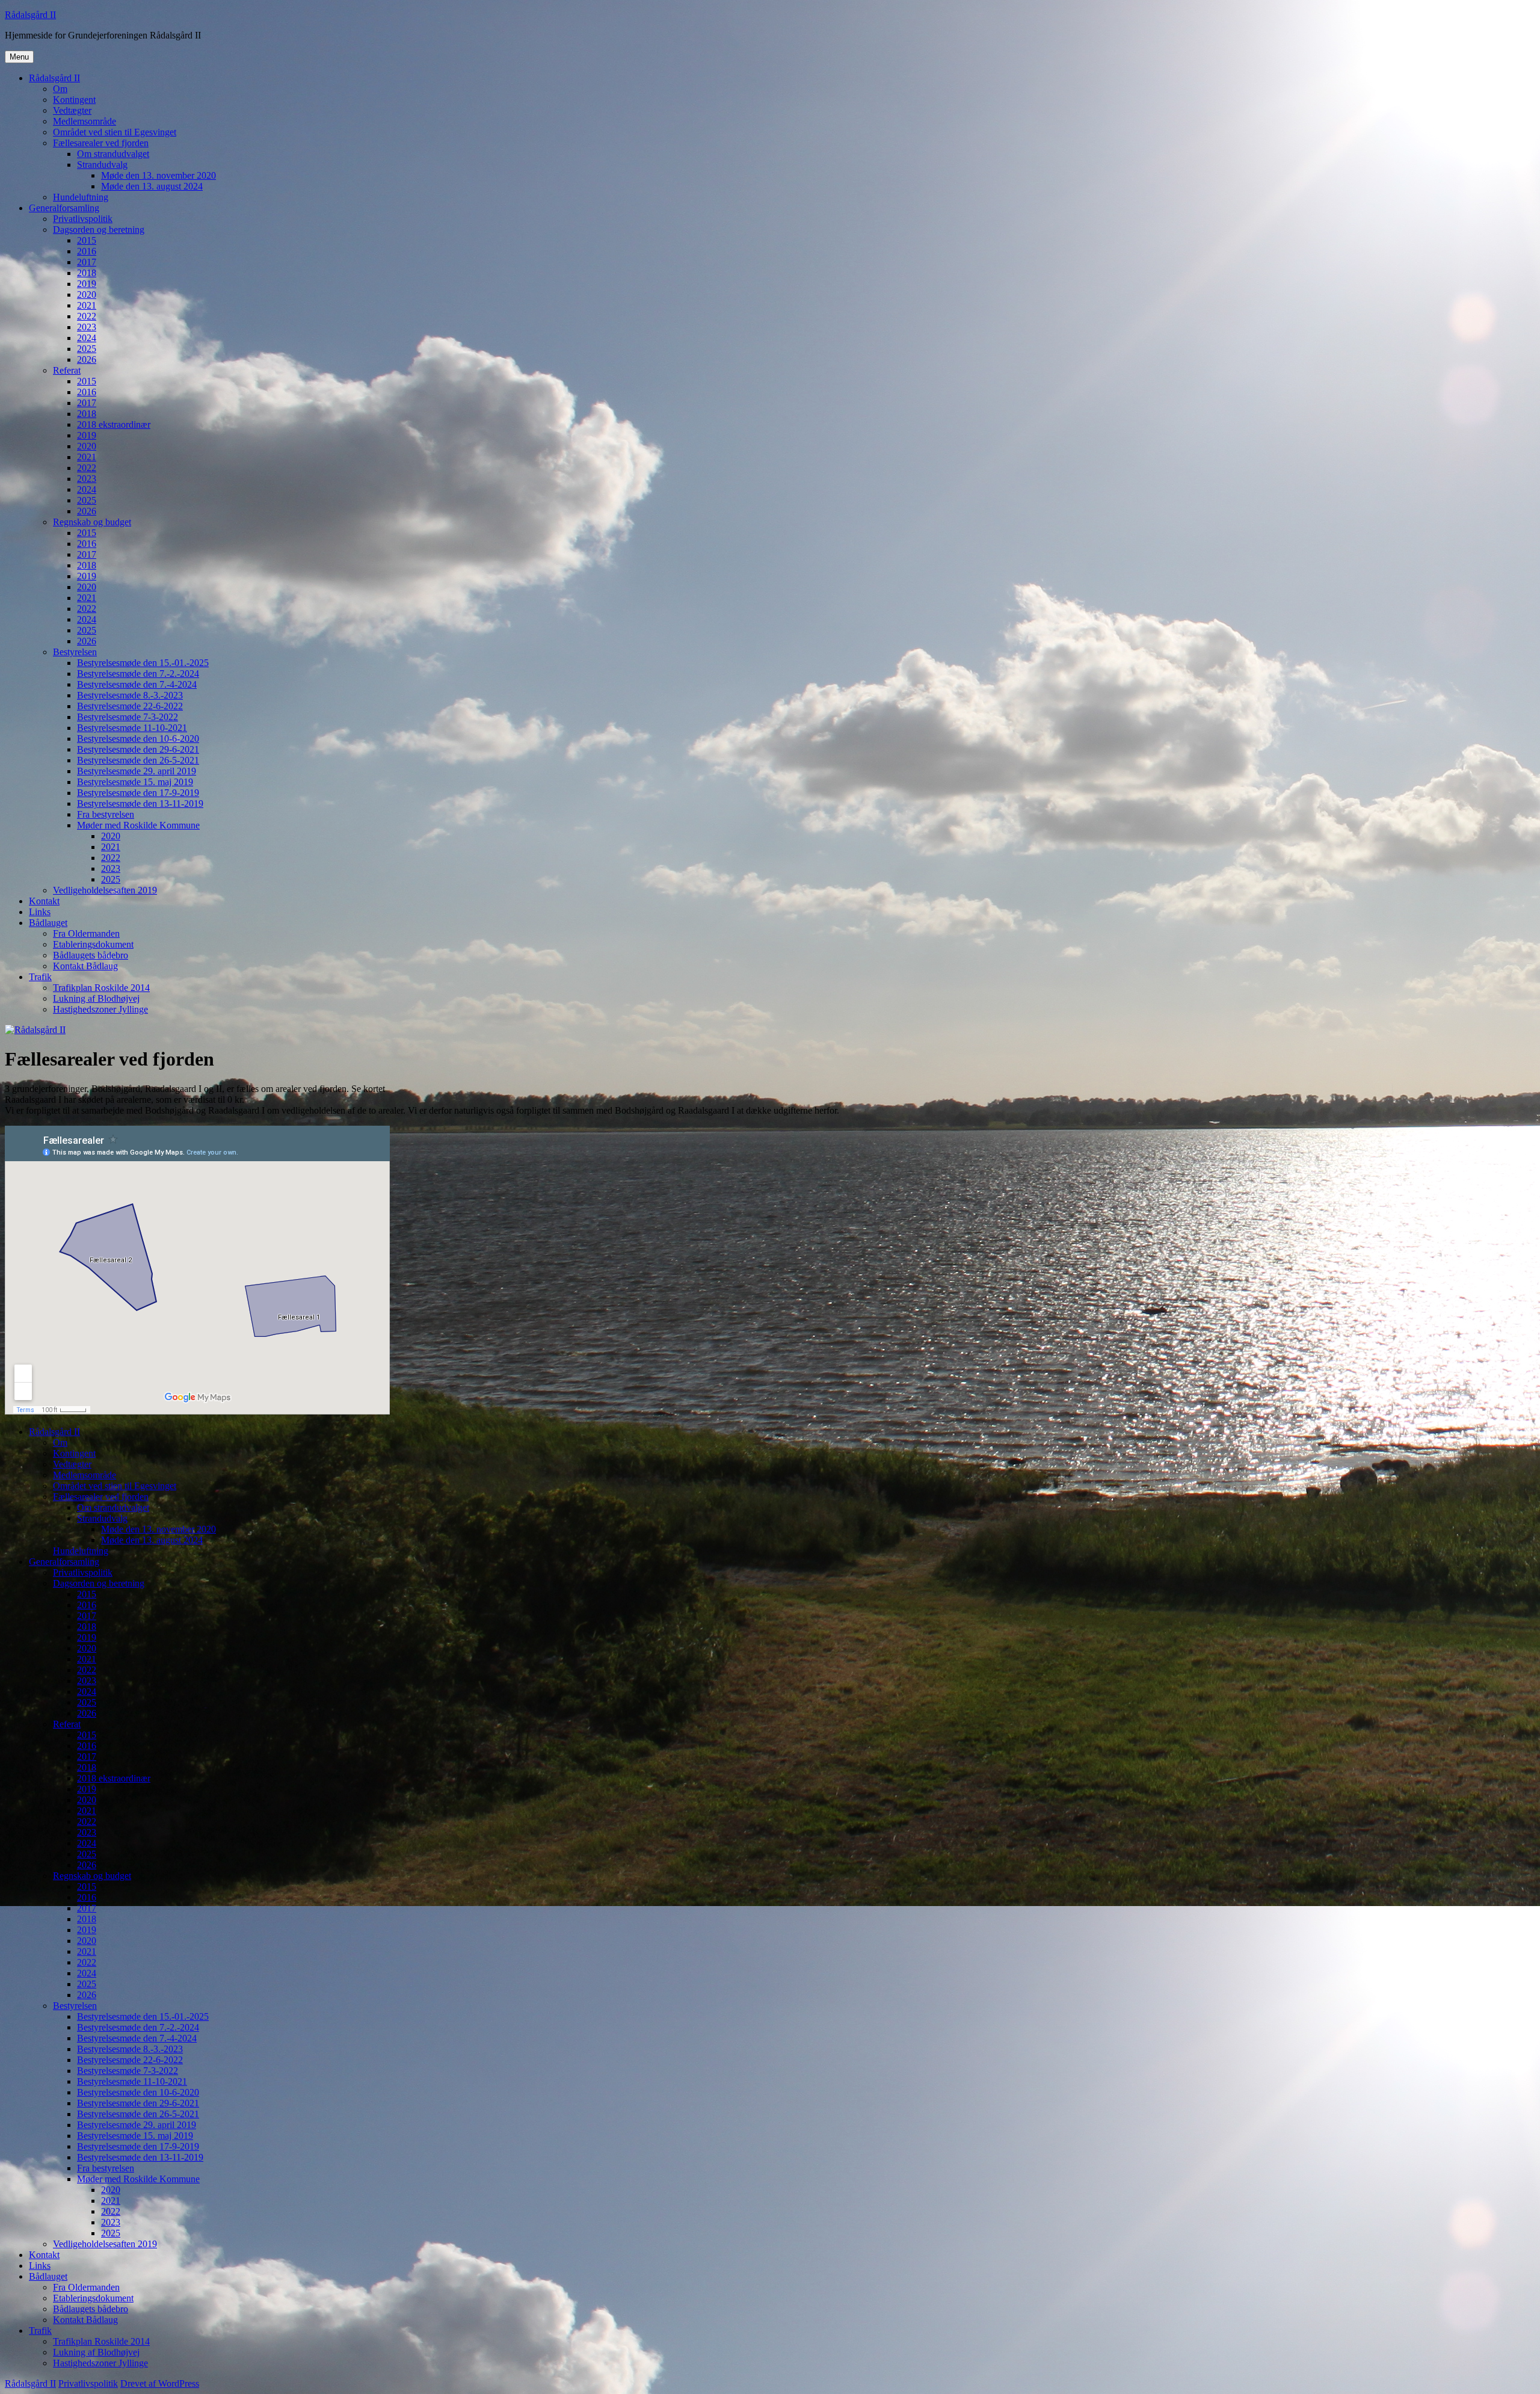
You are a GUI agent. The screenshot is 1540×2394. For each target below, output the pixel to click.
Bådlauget (48, 923)
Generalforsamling (64, 208)
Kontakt (44, 901)
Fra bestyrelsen (106, 814)
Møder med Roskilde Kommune (138, 825)
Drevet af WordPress (160, 2383)
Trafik (40, 977)
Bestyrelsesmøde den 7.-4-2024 (137, 684)
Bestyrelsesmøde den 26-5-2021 (138, 760)
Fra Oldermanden (86, 933)
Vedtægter (72, 110)
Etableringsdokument (93, 944)
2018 (87, 273)
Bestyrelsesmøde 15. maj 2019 (135, 782)
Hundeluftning (81, 197)
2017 (87, 262)
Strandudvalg (102, 165)
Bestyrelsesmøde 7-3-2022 (128, 717)
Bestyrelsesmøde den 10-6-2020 (138, 739)
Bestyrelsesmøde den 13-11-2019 (140, 804)
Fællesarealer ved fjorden (101, 143)
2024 (87, 338)
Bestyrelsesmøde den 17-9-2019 (138, 793)
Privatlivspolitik (83, 219)
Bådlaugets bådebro (91, 955)
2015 (87, 240)
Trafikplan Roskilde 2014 (101, 988)
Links (40, 912)
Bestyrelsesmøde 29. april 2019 (137, 771)
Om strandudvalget (113, 154)
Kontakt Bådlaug (85, 966)
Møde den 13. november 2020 (159, 175)
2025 (87, 349)
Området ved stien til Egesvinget (115, 132)
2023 (87, 327)
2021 (87, 305)
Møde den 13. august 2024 (152, 186)
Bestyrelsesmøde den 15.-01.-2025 (143, 663)
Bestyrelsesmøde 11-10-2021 (132, 728)
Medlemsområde (85, 121)
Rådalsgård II (30, 15)
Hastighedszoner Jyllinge (100, 1009)
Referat (67, 370)
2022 (87, 316)
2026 (87, 359)
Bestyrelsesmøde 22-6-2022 (130, 706)
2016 (87, 251)
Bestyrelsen (75, 652)
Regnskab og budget (92, 522)
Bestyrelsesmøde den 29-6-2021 (138, 749)
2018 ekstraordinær (114, 424)
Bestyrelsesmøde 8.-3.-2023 (130, 695)
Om (60, 89)
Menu (19, 57)
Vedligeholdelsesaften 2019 (105, 890)
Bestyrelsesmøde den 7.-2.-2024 (138, 674)
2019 (87, 284)
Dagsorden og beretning (99, 230)
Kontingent (74, 100)
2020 (87, 295)
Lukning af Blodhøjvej (96, 998)
